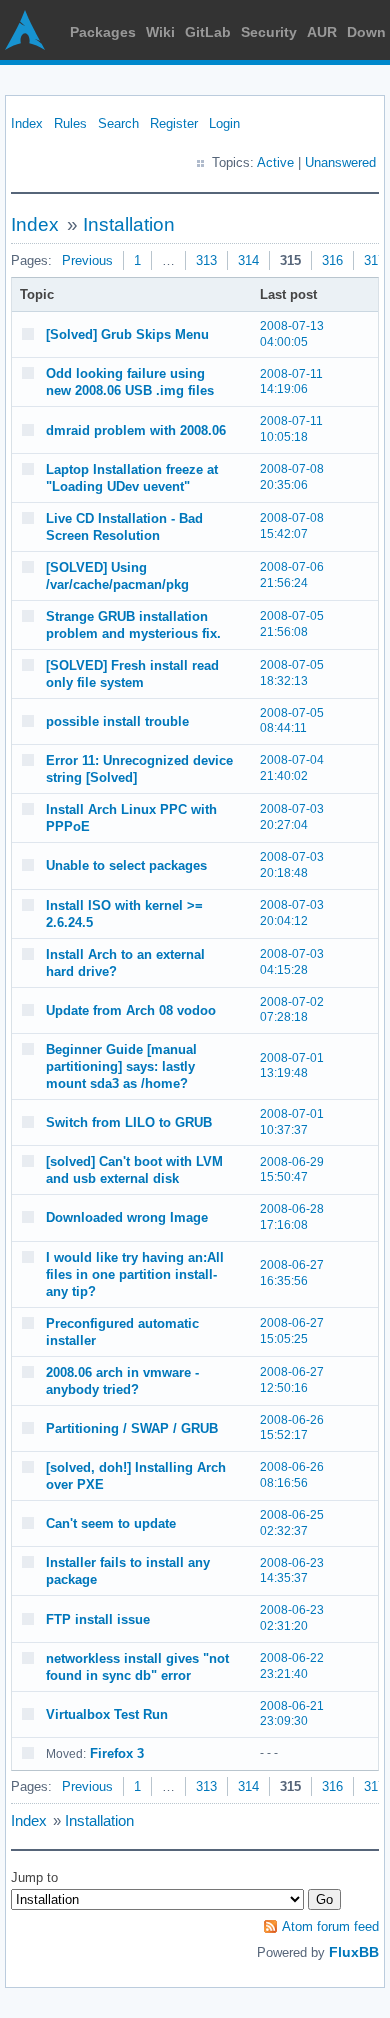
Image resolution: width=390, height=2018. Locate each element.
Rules (70, 123)
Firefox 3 (117, 1753)
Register (174, 123)
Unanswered (340, 162)
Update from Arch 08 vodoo (131, 1010)
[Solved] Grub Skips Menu (127, 334)
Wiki (160, 32)
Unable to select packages (126, 865)
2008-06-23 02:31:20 (292, 1618)
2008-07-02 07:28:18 (292, 1010)
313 (206, 260)
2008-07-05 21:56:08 (292, 624)
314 (248, 260)
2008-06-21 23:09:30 (292, 1714)
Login (224, 123)
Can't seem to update (111, 1523)
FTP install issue (98, 1619)
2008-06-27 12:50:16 (292, 1380)
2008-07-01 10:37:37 (292, 1122)
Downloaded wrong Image (127, 1217)
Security (269, 32)
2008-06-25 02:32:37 (292, 1523)
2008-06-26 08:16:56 (292, 1475)
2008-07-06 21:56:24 (292, 575)
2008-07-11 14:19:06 (291, 382)
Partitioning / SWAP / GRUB (132, 1428)
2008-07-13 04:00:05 (292, 334)
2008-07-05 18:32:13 (292, 673)
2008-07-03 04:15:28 (292, 962)
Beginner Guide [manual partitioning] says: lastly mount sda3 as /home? (121, 1066)
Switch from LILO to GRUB (129, 1122)
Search (118, 123)
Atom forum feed (330, 1926)
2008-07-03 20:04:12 (292, 913)
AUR (322, 32)
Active (275, 162)
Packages (103, 32)
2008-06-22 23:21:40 (292, 1666)
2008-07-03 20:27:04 (292, 817)
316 (332, 260)
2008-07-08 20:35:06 (292, 477)
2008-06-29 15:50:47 (292, 1170)
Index (27, 123)
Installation (129, 224)
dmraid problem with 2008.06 (136, 430)
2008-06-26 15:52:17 (292, 1428)
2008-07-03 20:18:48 (292, 865)
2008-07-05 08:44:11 (292, 721)
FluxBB (354, 1952)
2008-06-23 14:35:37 (292, 1571)
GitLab (208, 32)
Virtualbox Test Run (107, 1714)
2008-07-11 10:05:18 (291, 429)
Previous (87, 260)
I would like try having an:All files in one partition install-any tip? (135, 1274)
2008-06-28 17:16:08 (292, 1217)
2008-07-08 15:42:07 (292, 526)
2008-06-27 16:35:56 (292, 1273)
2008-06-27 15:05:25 (292, 1331)
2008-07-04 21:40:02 (292, 768)
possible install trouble (117, 721)
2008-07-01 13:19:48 (292, 1066)
